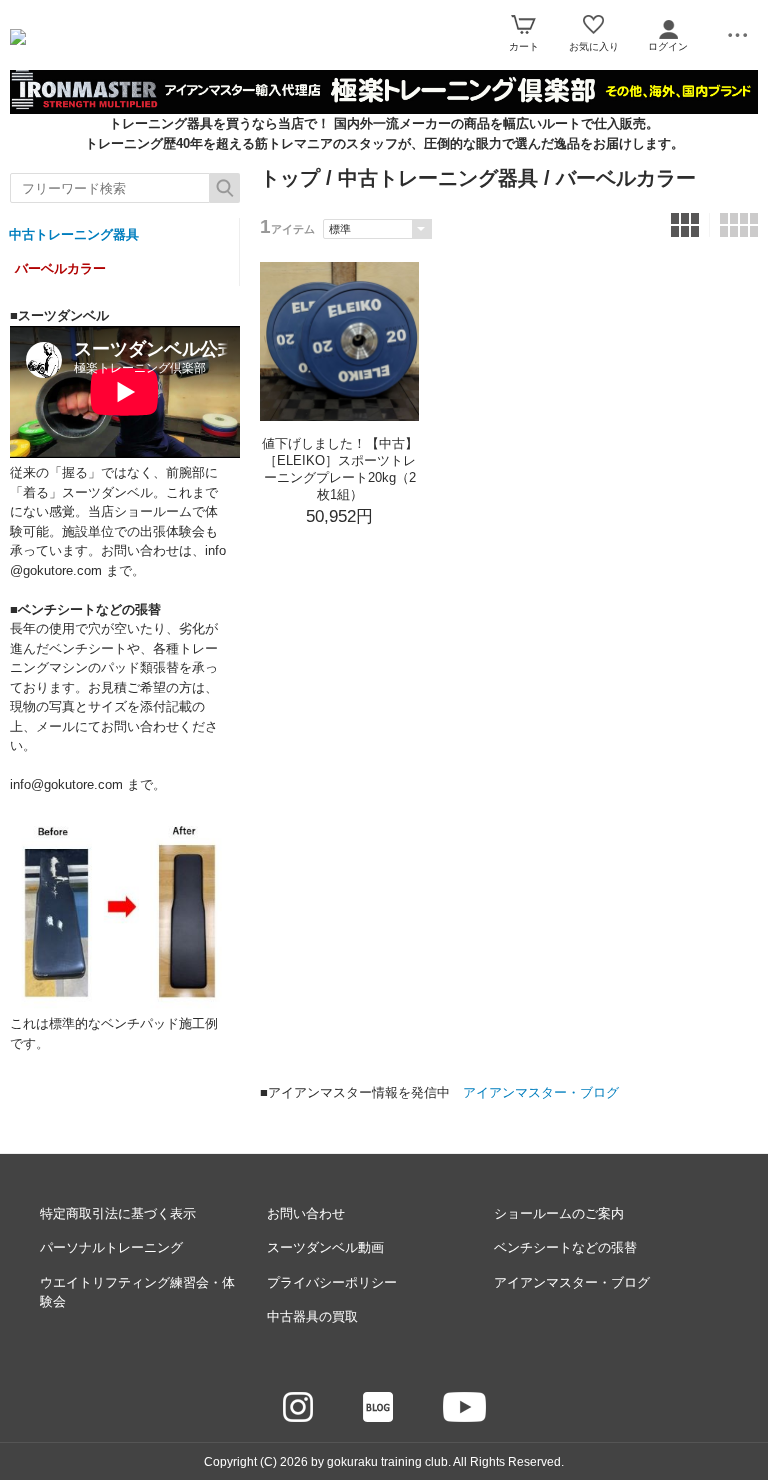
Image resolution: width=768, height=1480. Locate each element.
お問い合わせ (306, 1213)
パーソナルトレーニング (111, 1247)
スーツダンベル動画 (325, 1247)
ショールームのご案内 (559, 1213)
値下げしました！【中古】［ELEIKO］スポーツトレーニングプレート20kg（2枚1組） (340, 469)
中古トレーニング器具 (74, 234)
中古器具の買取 (312, 1316)
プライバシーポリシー (332, 1282)
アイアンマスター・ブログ (541, 1092)
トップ (290, 178)
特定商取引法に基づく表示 (118, 1213)
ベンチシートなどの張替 (565, 1247)
